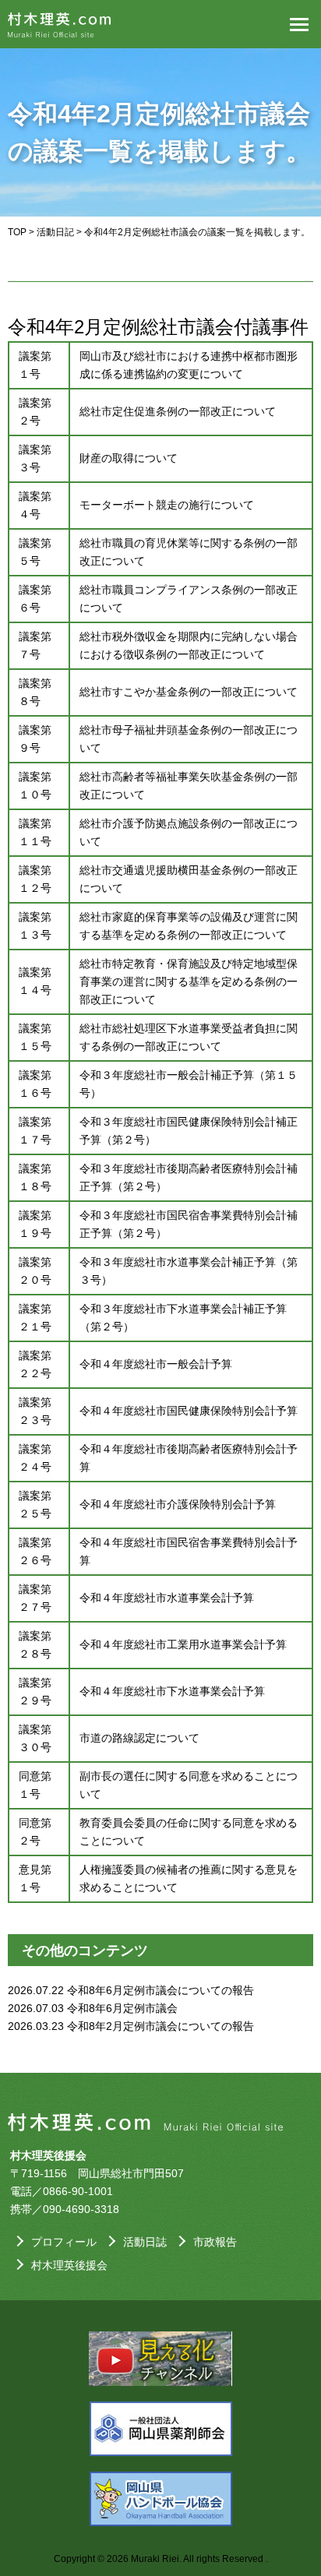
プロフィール (64, 2242)
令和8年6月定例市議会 (122, 2008)
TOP (17, 232)
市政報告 (215, 2242)
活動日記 (55, 232)
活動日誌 (145, 2242)
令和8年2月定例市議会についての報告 (160, 2026)
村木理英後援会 (69, 2265)
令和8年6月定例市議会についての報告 (160, 1990)
